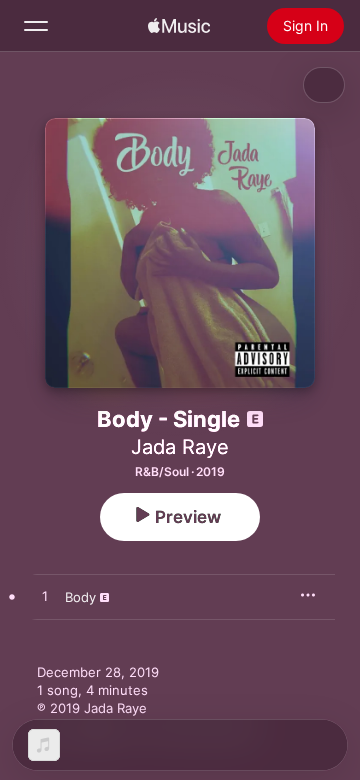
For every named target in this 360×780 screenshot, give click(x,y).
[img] (179, 26)
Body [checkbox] (80, 597)
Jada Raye (180, 447)
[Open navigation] (36, 26)
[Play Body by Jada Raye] (45, 597)
